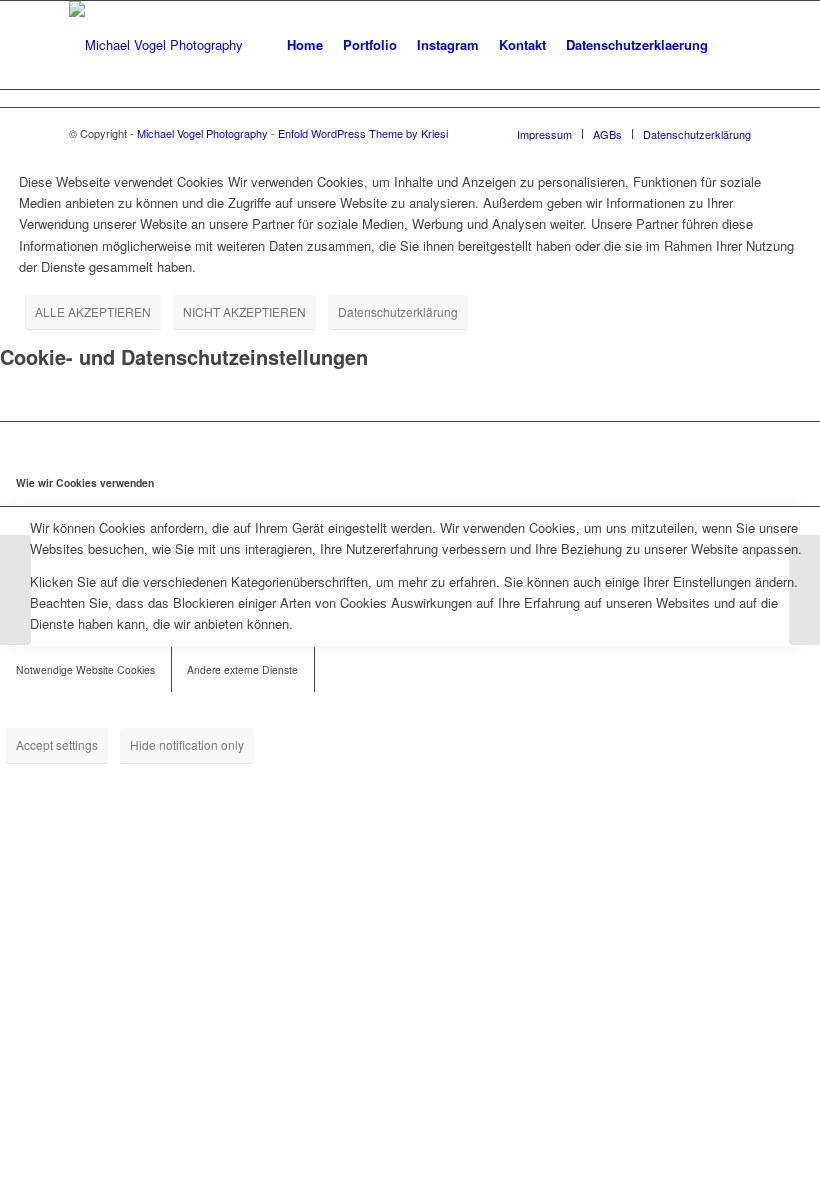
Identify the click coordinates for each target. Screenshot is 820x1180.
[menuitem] (305, 45)
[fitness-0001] (15, 590)
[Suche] (734, 45)
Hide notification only (187, 744)
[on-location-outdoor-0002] (804, 590)
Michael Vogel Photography (202, 133)
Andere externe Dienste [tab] (242, 669)
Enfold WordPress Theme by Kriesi (363, 133)
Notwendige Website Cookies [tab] (85, 669)
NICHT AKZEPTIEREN (244, 311)
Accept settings (57, 744)
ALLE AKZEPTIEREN (93, 311)
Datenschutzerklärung (398, 311)
